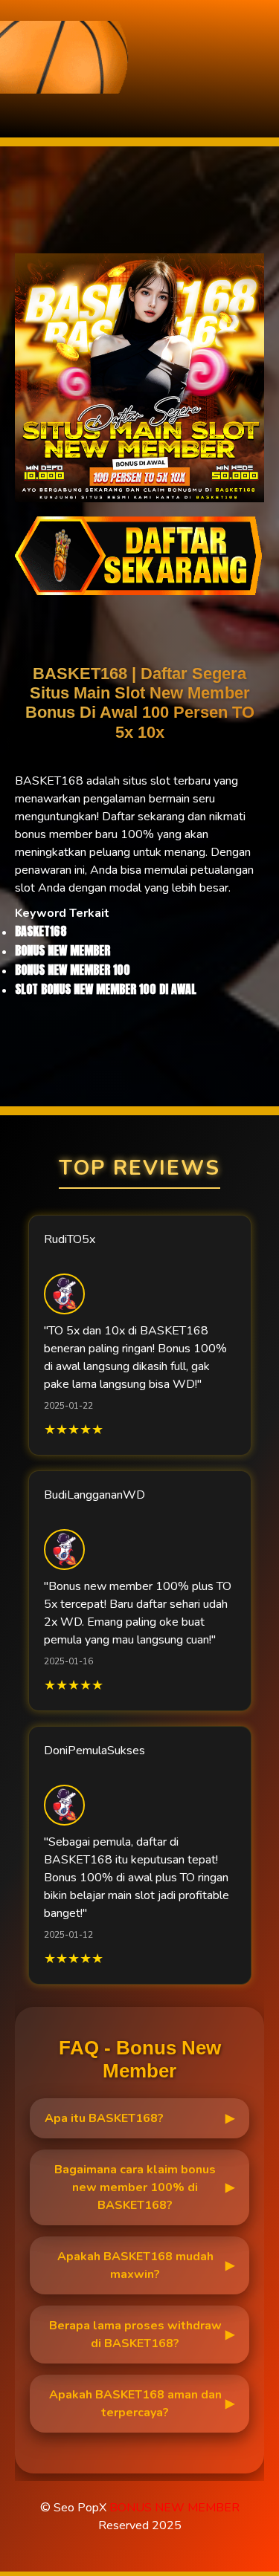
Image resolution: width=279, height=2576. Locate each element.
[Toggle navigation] (16, 105)
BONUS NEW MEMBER (174, 2508)
